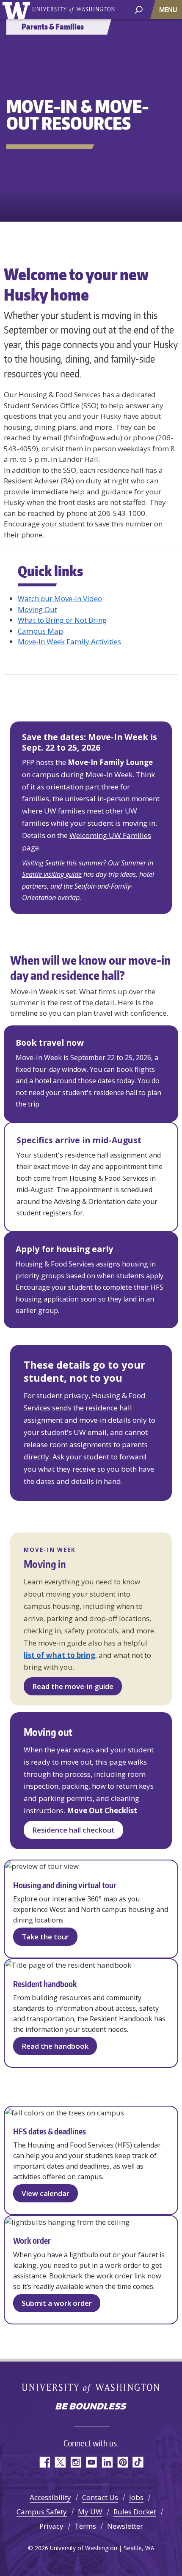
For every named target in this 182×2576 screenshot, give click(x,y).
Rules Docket (135, 2512)
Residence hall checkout (73, 1830)
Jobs (136, 2497)
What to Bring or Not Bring (62, 620)
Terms (85, 2526)
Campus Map (40, 631)
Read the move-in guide (73, 1686)
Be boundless (91, 2407)
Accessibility (50, 2497)
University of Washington (18, 9)
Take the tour (45, 1937)
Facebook (44, 2462)
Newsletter (125, 2526)
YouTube (91, 2462)
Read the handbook (55, 2046)
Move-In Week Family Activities (69, 641)
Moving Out (37, 609)
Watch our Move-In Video (60, 598)
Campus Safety (42, 2512)
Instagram (76, 2462)
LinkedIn (107, 2462)
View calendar (45, 2193)
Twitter (60, 2462)
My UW (90, 2512)
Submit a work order (57, 2303)
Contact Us (100, 2497)
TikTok (138, 2462)
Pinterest (123, 2462)
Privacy (51, 2526)
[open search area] (139, 9)
